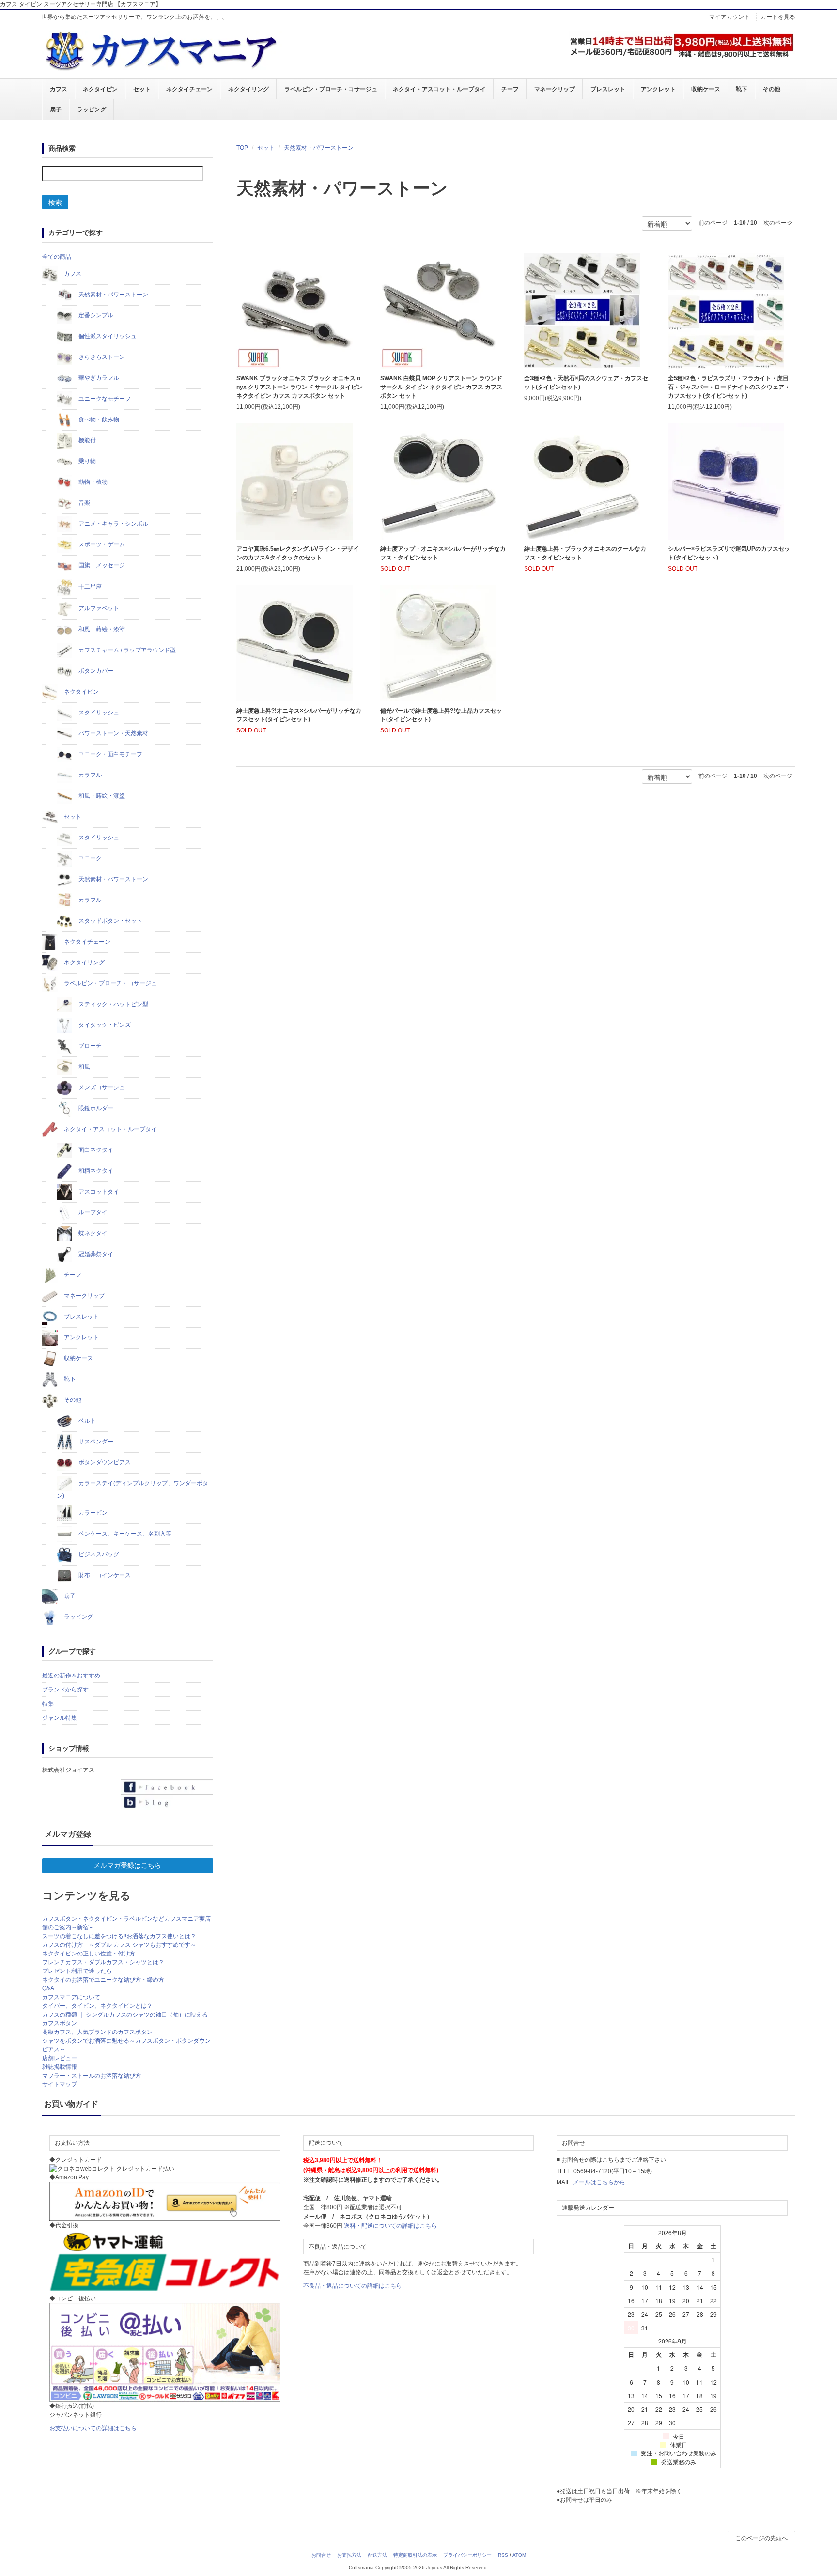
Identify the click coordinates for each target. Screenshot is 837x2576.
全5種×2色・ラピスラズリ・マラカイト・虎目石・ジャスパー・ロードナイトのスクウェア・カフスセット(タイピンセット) (729, 387)
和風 (84, 1067)
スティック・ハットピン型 (113, 1004)
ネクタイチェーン (189, 89)
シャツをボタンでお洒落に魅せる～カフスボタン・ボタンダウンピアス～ (126, 2045)
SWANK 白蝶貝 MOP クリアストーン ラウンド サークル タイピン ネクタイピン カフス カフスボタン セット (441, 387)
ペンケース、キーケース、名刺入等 (124, 1534)
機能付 (86, 440)
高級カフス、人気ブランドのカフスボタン (97, 2032)
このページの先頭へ (761, 2538)
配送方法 (377, 2555)
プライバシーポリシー (467, 2555)
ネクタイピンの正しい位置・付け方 (89, 1954)
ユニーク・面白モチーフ (110, 754)
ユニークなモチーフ (104, 399)
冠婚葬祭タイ (95, 1254)
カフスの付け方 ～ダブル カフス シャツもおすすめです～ (119, 1945)
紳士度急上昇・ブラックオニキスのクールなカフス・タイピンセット (585, 553)
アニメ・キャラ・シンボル (113, 524)
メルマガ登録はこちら (127, 1865)
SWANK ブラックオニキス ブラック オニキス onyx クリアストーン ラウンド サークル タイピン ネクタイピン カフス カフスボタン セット (300, 387)
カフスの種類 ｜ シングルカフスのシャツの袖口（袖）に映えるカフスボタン (125, 2019)
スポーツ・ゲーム (101, 544)
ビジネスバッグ (98, 1554)
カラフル (89, 775)
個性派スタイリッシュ (107, 336)
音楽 (84, 503)
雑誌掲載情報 (60, 2067)
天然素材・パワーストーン (319, 148)
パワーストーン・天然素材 (113, 733)
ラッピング (92, 109)
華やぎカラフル (98, 378)
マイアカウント (729, 17)
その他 (772, 89)
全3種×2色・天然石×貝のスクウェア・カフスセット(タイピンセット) (586, 383)
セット (142, 89)
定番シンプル (95, 315)
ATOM (519, 2555)
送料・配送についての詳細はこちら (390, 2226)
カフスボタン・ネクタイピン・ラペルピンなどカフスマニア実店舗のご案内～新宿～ (126, 1923)
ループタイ (92, 1212)
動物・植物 (92, 482)
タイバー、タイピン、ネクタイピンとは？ (97, 2006)
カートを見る (778, 17)
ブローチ (89, 1046)
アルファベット (98, 608)
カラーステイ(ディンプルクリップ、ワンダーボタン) (132, 1490)
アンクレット (658, 89)
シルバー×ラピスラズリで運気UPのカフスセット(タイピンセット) (729, 553)
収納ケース (706, 89)
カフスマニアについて (71, 1997)
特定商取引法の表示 (415, 2555)
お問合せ (321, 2555)
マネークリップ (555, 89)
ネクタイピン (100, 89)
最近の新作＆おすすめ (71, 1676)
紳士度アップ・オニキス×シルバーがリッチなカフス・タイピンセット (443, 553)
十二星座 (89, 587)
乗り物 (86, 461)
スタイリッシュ (98, 713)
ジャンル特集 (60, 1718)
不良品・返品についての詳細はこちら (353, 2286)
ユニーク (89, 858)
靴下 (742, 89)
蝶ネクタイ (92, 1233)
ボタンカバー (95, 671)
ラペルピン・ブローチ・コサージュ (331, 89)
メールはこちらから (599, 2182)
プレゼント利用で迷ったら (77, 1971)
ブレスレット (608, 89)
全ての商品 (57, 257)
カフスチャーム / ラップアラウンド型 (126, 650)
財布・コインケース (104, 1575)
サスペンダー (95, 1442)
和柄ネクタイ (95, 1171)
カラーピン (92, 1513)
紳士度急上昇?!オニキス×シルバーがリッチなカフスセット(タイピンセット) (299, 715)
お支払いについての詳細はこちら (93, 2428)
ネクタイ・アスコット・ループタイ (439, 89)
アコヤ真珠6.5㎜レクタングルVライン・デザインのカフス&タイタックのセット (298, 553)
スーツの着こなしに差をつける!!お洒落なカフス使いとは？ (119, 1936)
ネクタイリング (248, 89)
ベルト (86, 1421)
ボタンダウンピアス (104, 1462)
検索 (55, 202)
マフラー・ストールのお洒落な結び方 (92, 2076)
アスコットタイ (98, 1192)
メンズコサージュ (101, 1087)
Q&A (48, 1988)
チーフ (510, 89)
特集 (48, 1704)
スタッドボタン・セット (110, 921)
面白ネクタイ (95, 1150)
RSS (503, 2555)
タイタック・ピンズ (104, 1025)
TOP (242, 148)
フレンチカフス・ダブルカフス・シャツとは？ (103, 1962)
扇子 (56, 109)
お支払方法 (349, 2555)
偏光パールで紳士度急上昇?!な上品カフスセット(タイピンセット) (441, 715)
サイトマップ (60, 2084)
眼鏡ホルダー (95, 1108)
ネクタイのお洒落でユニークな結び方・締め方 (103, 1980)
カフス (59, 89)
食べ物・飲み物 (98, 419)
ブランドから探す (65, 1690)
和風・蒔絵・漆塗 (101, 629)
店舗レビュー (60, 2058)
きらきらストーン (101, 357)
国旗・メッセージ (101, 565)
